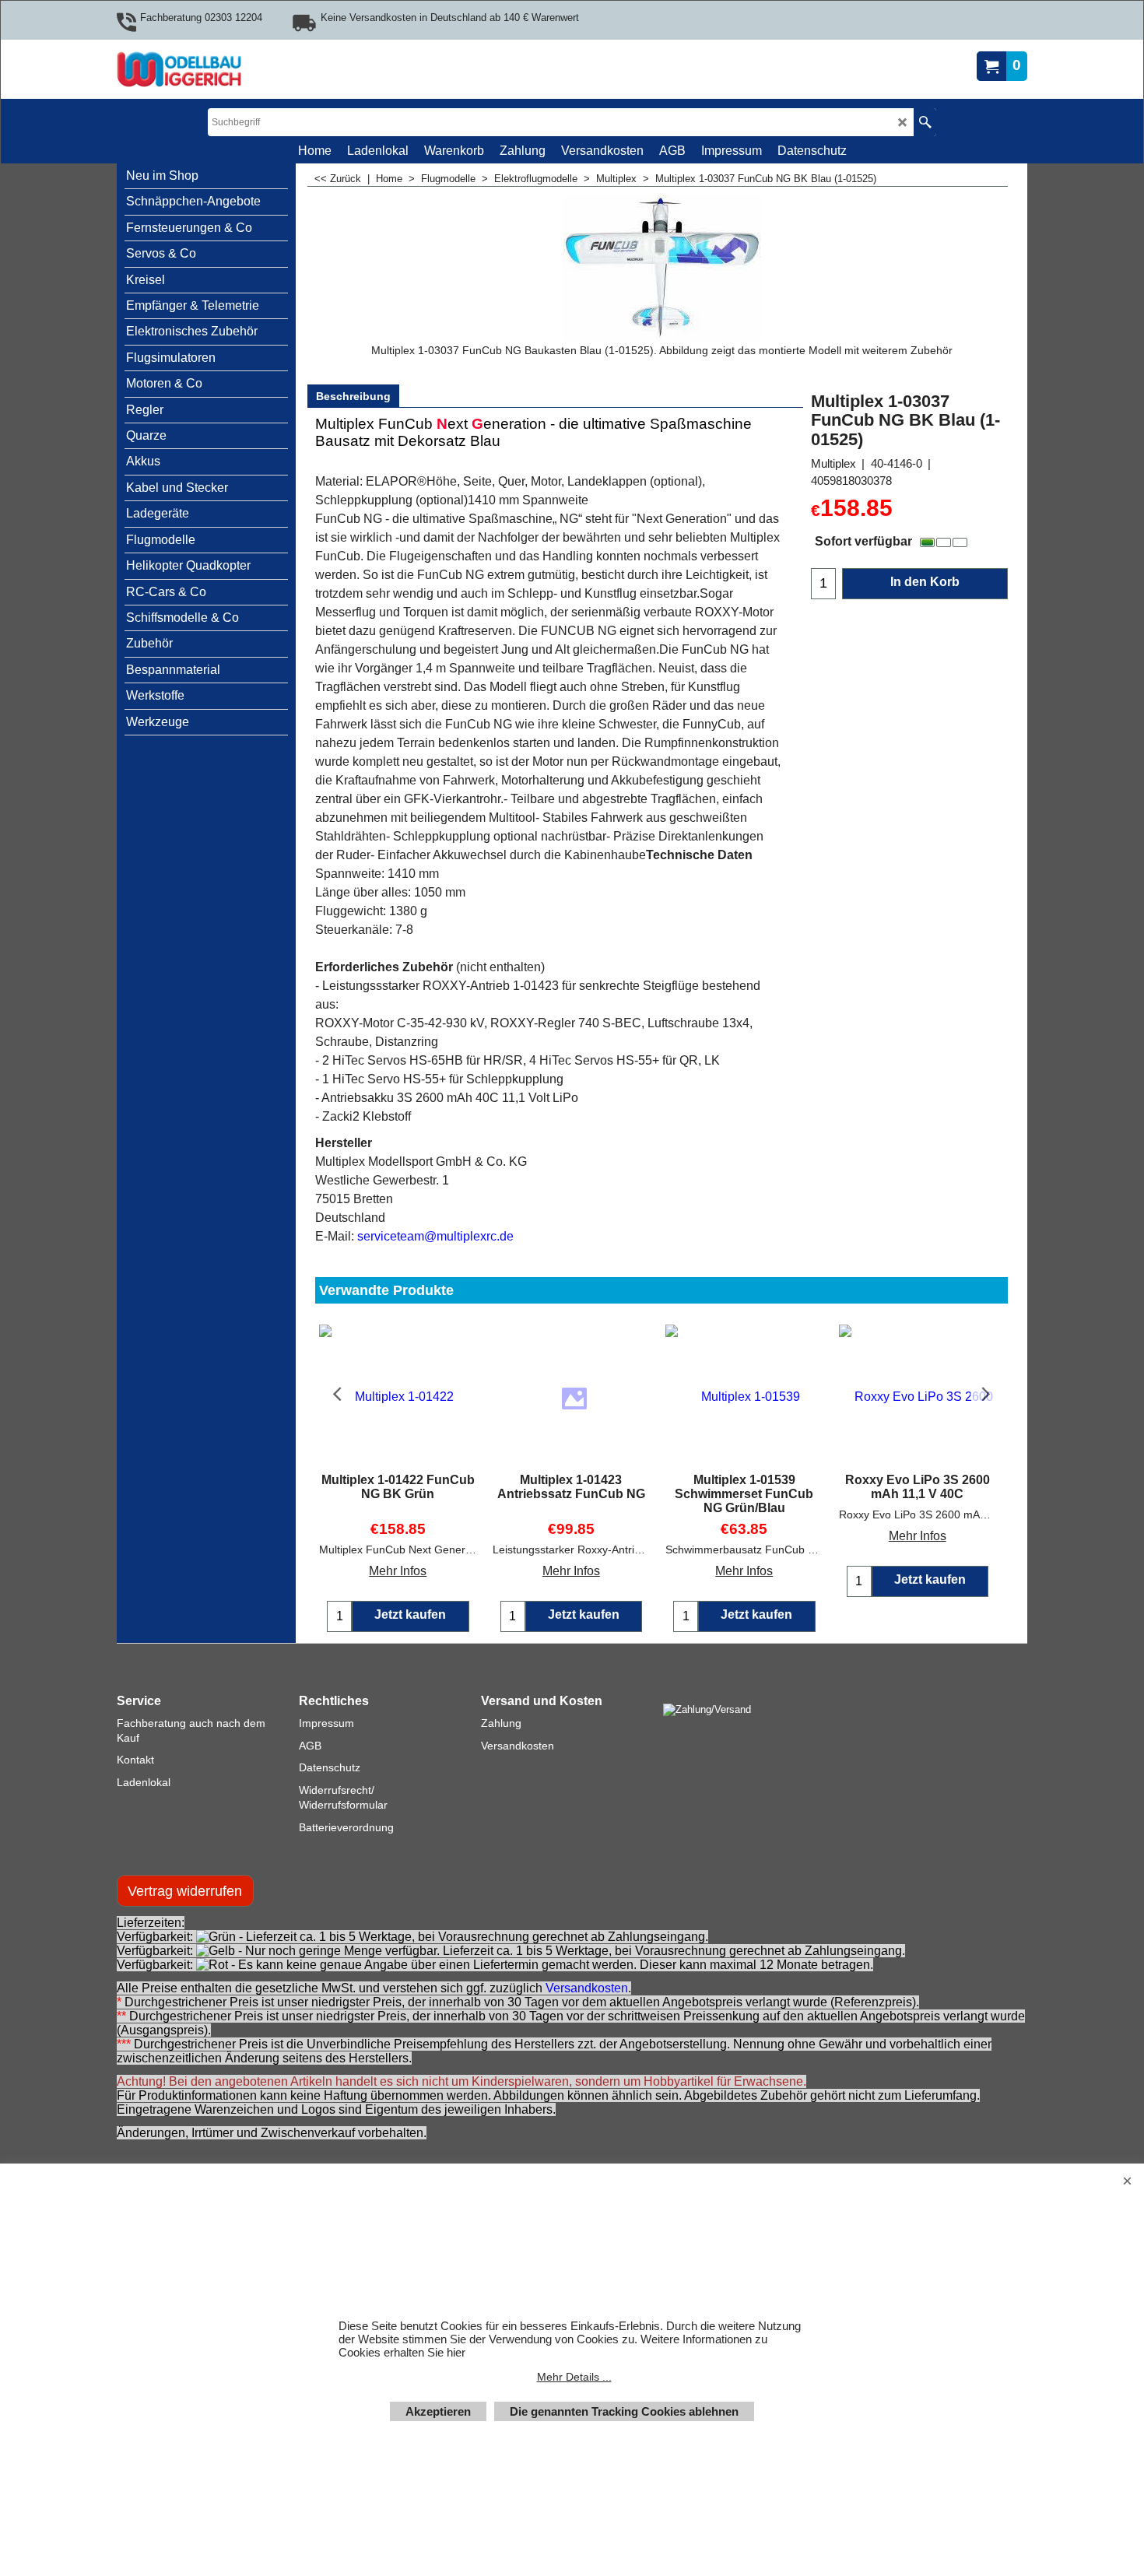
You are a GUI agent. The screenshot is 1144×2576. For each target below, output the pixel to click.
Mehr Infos (398, 1571)
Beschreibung (353, 396)
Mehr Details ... (574, 2377)
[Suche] (925, 122)
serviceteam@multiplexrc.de (435, 1236)
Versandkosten (587, 2004)
